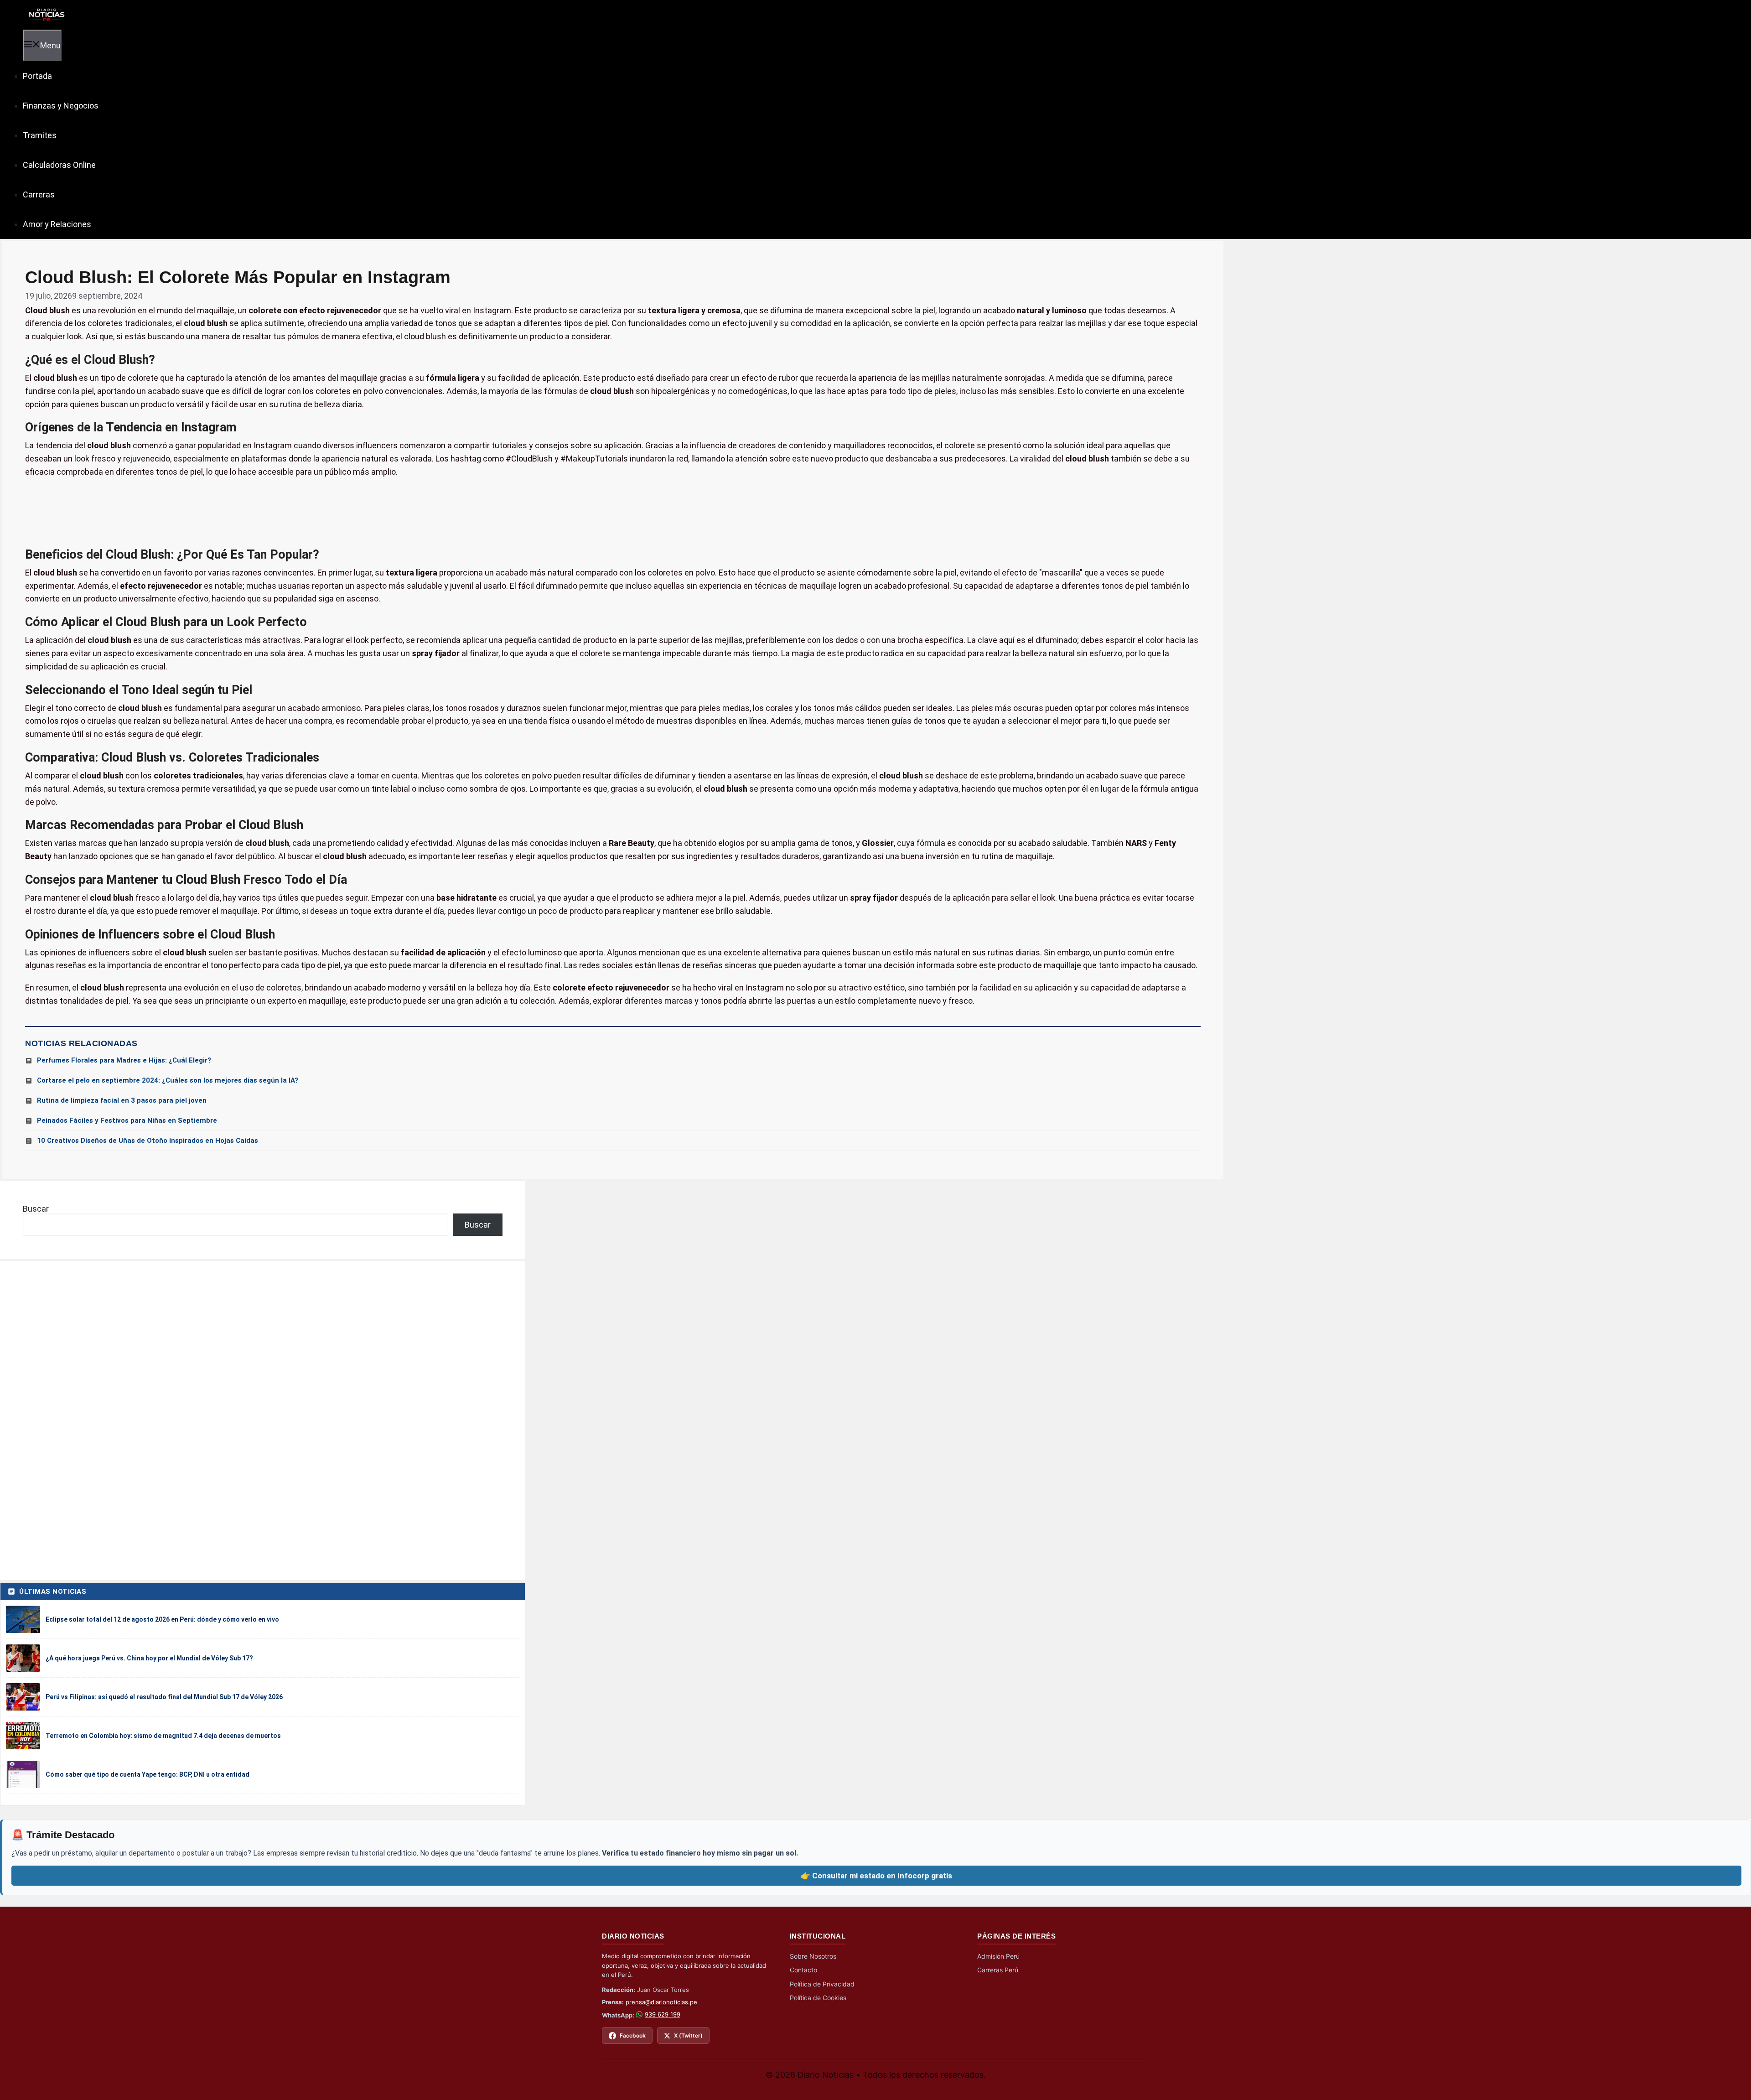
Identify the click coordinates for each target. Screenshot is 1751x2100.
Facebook (633, 2035)
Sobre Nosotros (813, 1956)
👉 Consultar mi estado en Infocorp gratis (876, 1876)
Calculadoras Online (59, 165)
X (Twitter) (688, 2035)
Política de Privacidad (822, 1984)
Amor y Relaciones (57, 224)
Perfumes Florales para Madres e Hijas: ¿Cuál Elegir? (124, 1060)
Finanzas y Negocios (61, 106)
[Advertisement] (613, 513)
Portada (37, 76)
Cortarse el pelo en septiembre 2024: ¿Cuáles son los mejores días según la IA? (168, 1080)
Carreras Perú (998, 1970)
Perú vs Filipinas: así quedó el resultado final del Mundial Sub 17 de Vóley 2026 (164, 1697)
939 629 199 (663, 2014)
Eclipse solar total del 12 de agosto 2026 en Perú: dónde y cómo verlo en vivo (162, 1619)
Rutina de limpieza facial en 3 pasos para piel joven (122, 1100)
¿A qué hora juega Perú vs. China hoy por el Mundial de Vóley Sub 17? (149, 1658)
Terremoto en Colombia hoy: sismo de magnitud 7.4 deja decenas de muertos (163, 1736)
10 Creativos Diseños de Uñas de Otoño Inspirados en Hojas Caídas (148, 1141)
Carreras (39, 194)
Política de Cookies (818, 1998)
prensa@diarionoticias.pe (661, 2002)
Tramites (40, 135)
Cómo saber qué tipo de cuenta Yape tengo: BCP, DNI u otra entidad (148, 1774)
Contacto (803, 1970)
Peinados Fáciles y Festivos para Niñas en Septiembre (127, 1120)
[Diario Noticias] (46, 14)
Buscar (36, 1209)
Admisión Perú (998, 1956)
